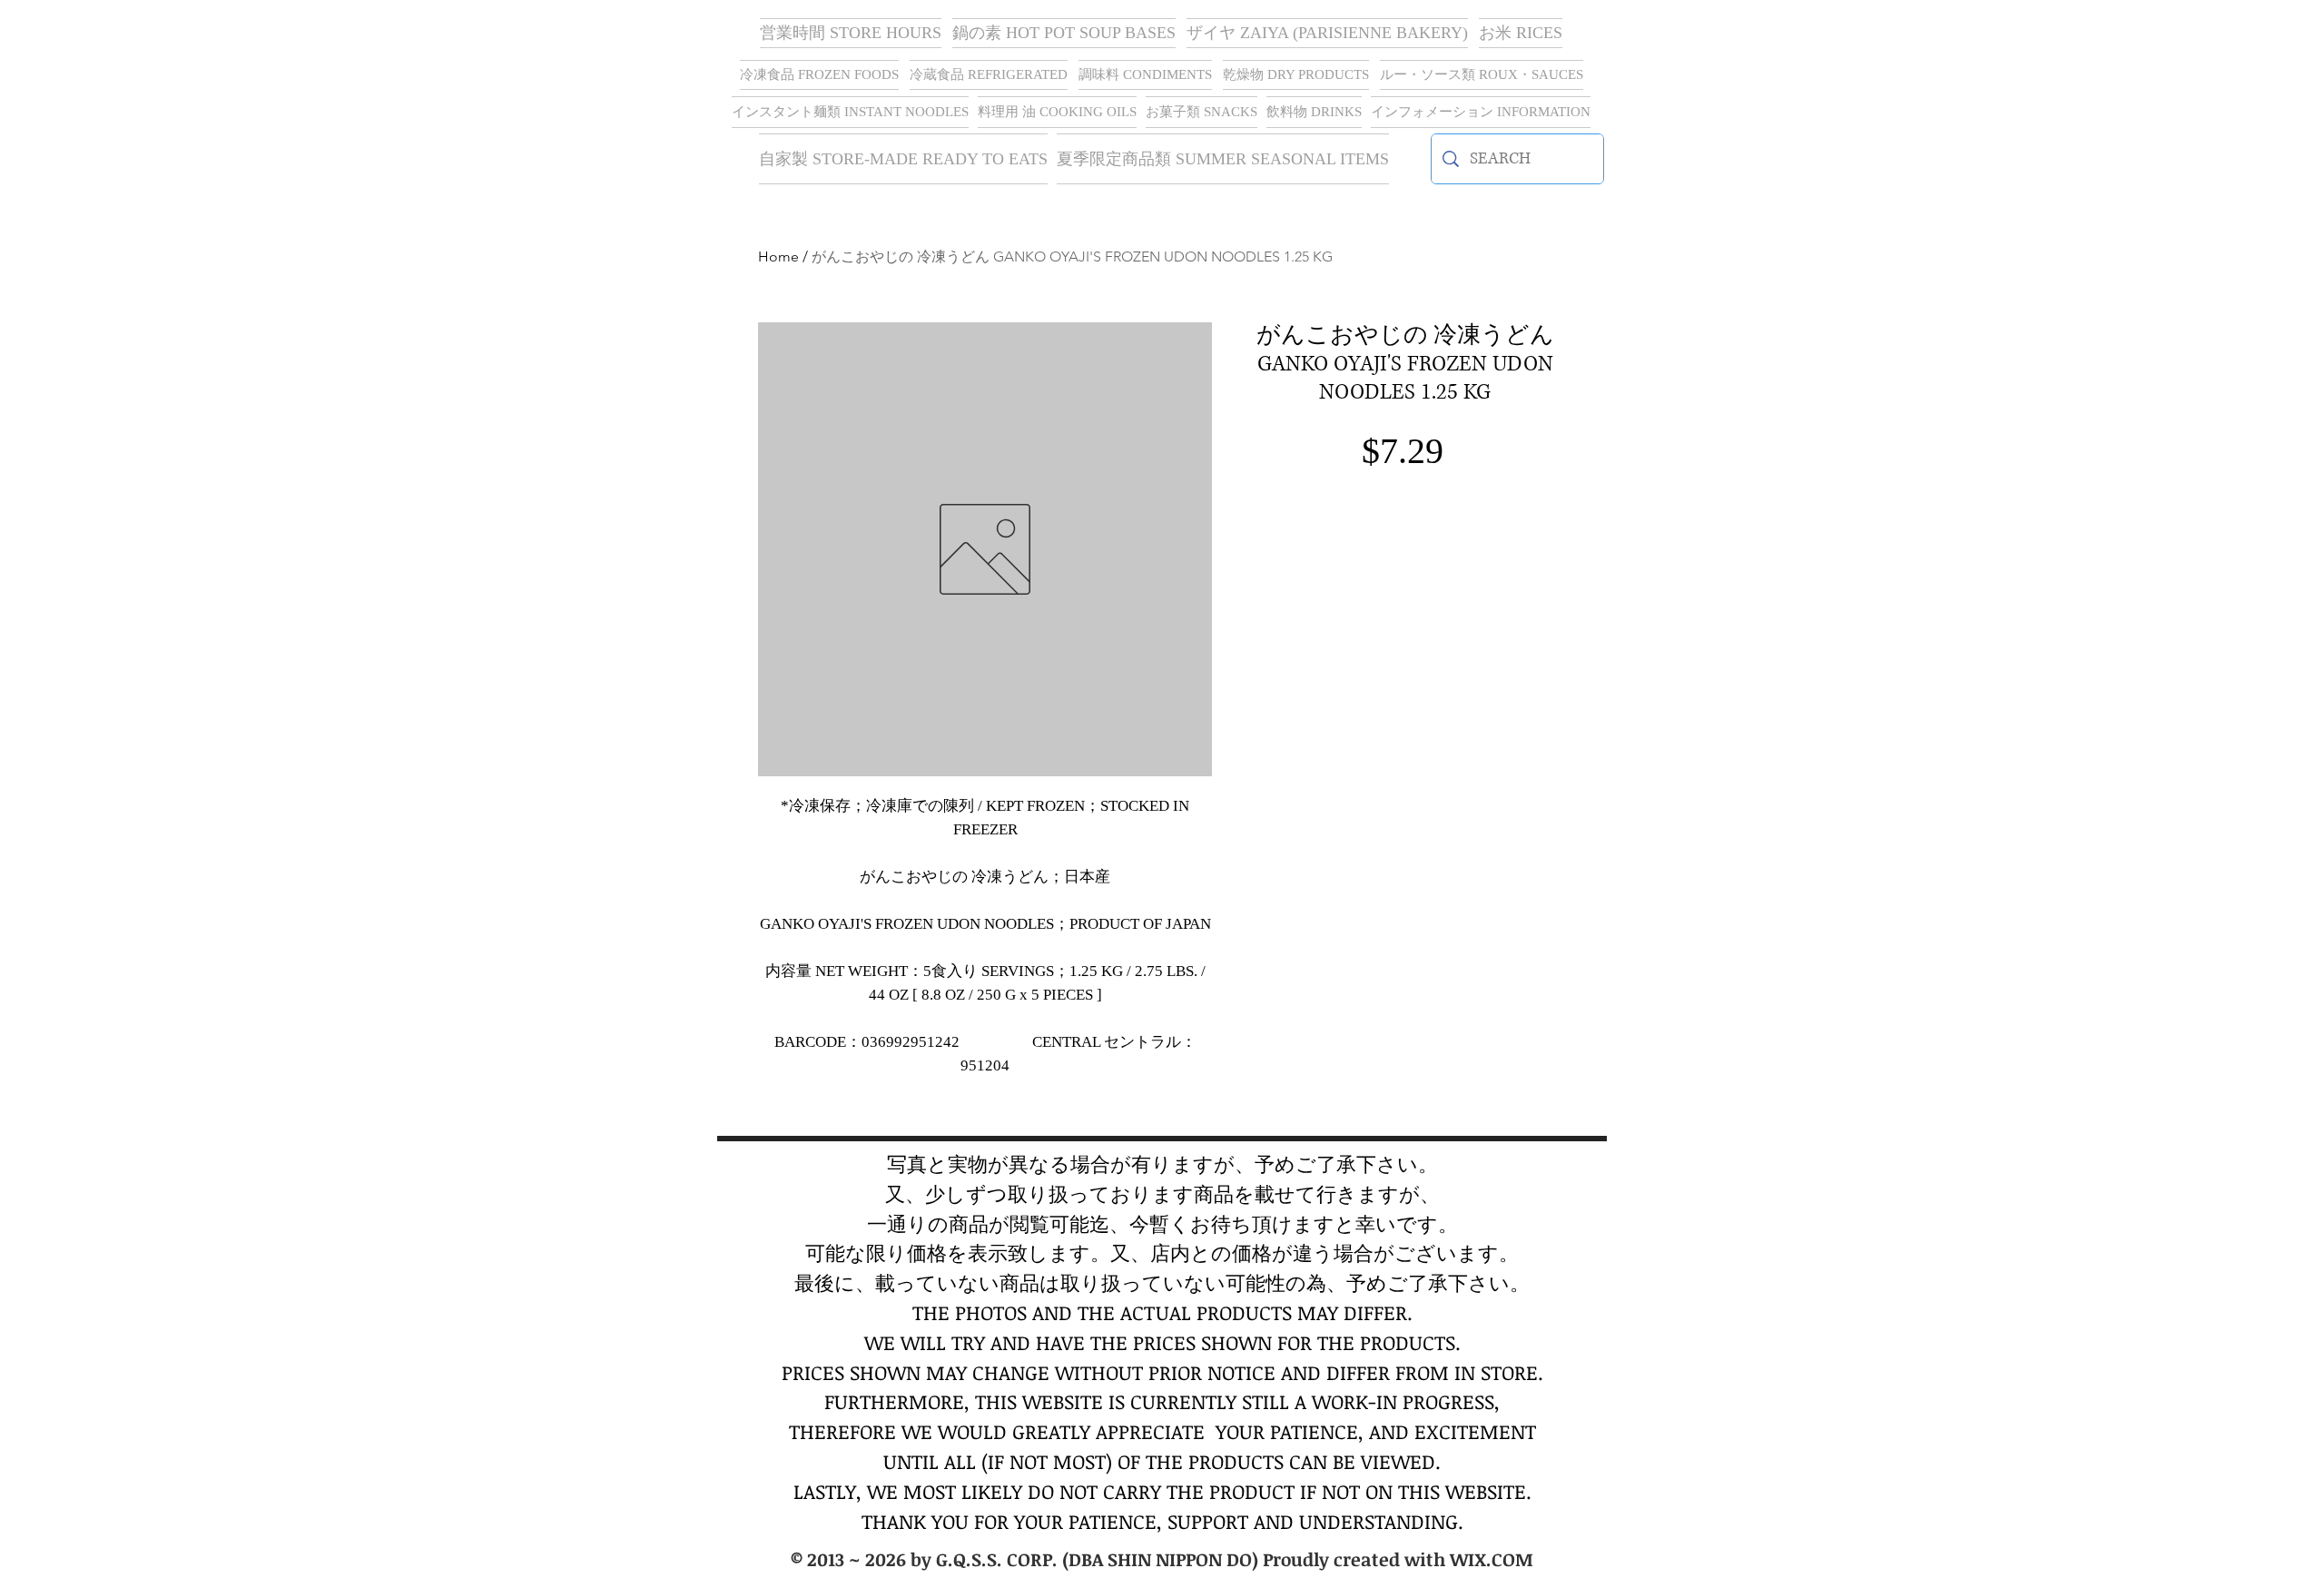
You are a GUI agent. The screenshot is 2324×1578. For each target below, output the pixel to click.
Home (778, 256)
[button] (1327, 33)
